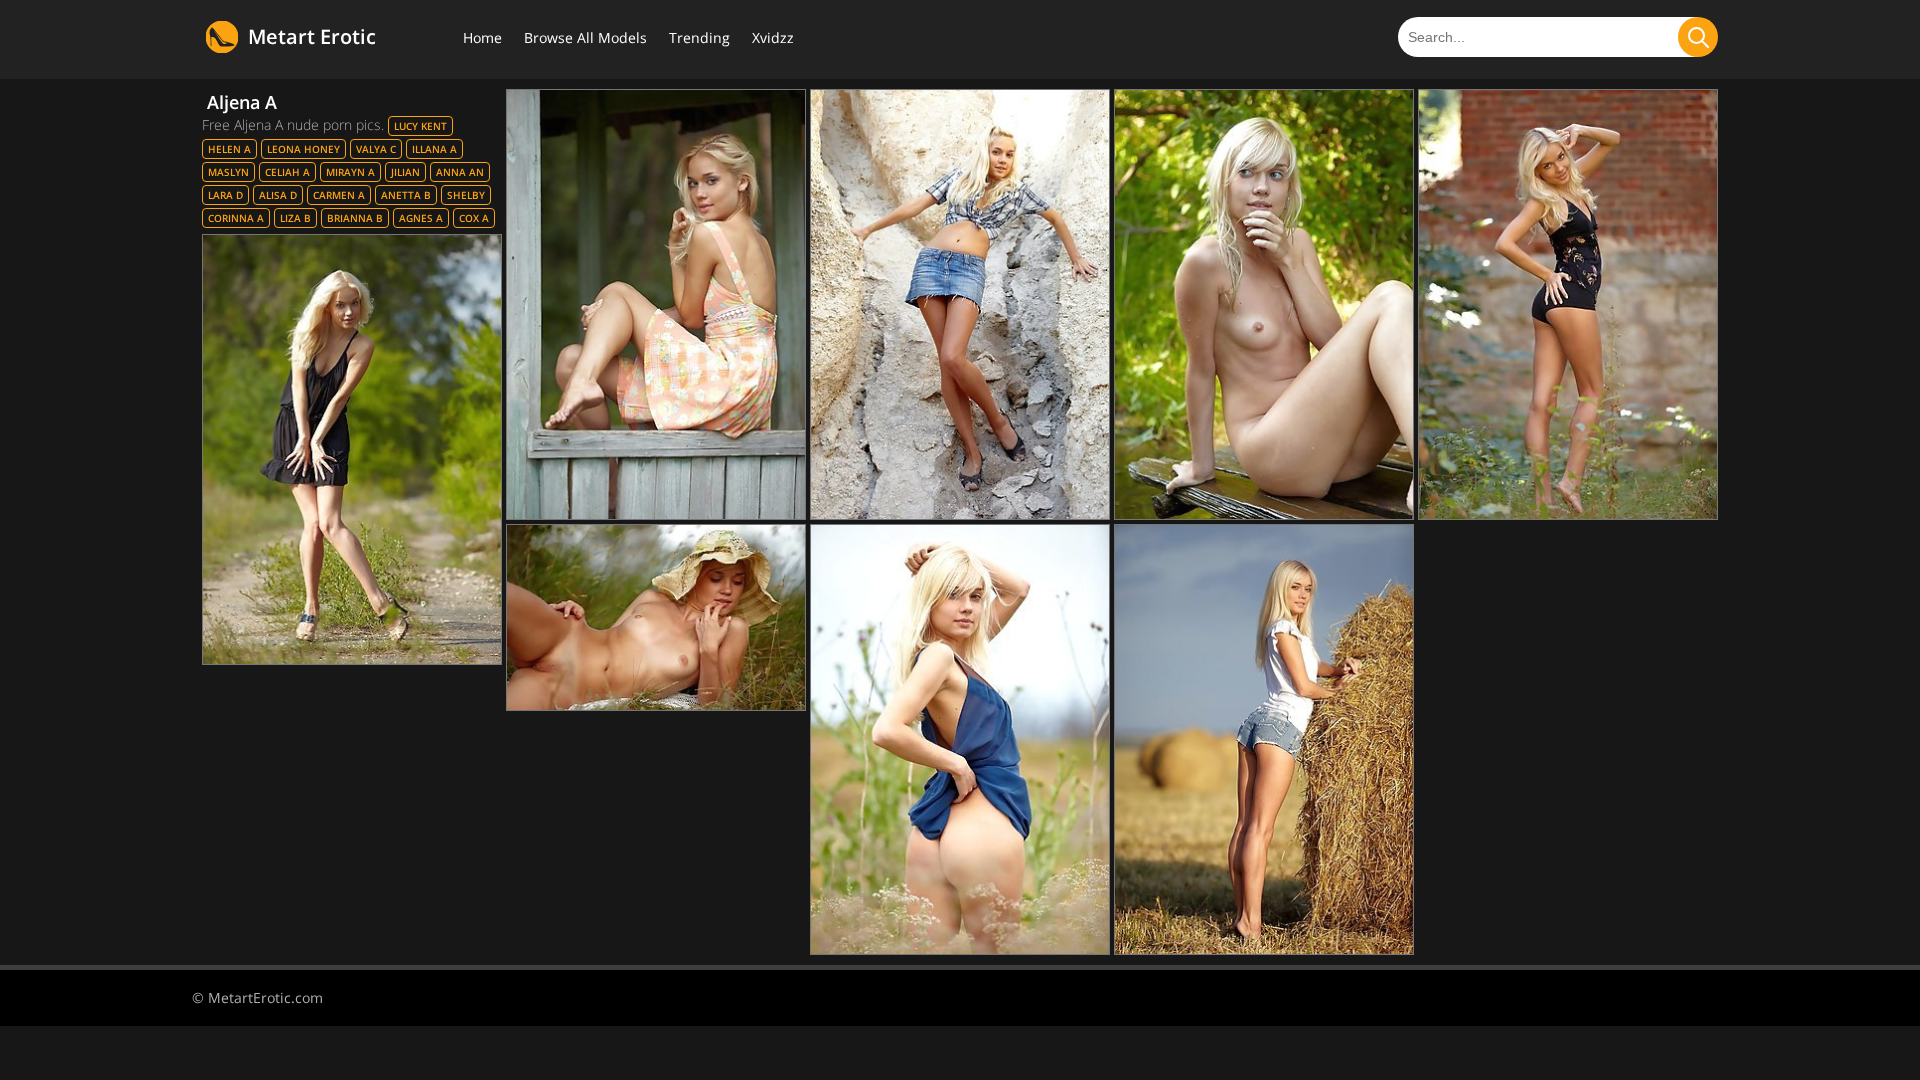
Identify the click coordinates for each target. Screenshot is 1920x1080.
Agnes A (421, 218)
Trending (699, 37)
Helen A (229, 149)
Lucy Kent (420, 126)
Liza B (295, 218)
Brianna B (355, 218)
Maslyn (228, 172)
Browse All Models (585, 37)
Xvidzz (773, 37)
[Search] (1698, 37)
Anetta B (406, 195)
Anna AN (460, 172)
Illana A (434, 149)
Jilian (405, 172)
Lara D (225, 195)
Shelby (466, 195)
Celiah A (287, 172)
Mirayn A (350, 172)
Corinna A (236, 218)
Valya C (376, 149)
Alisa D (278, 195)
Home (482, 37)
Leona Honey (303, 149)
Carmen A (339, 195)
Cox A (474, 218)
